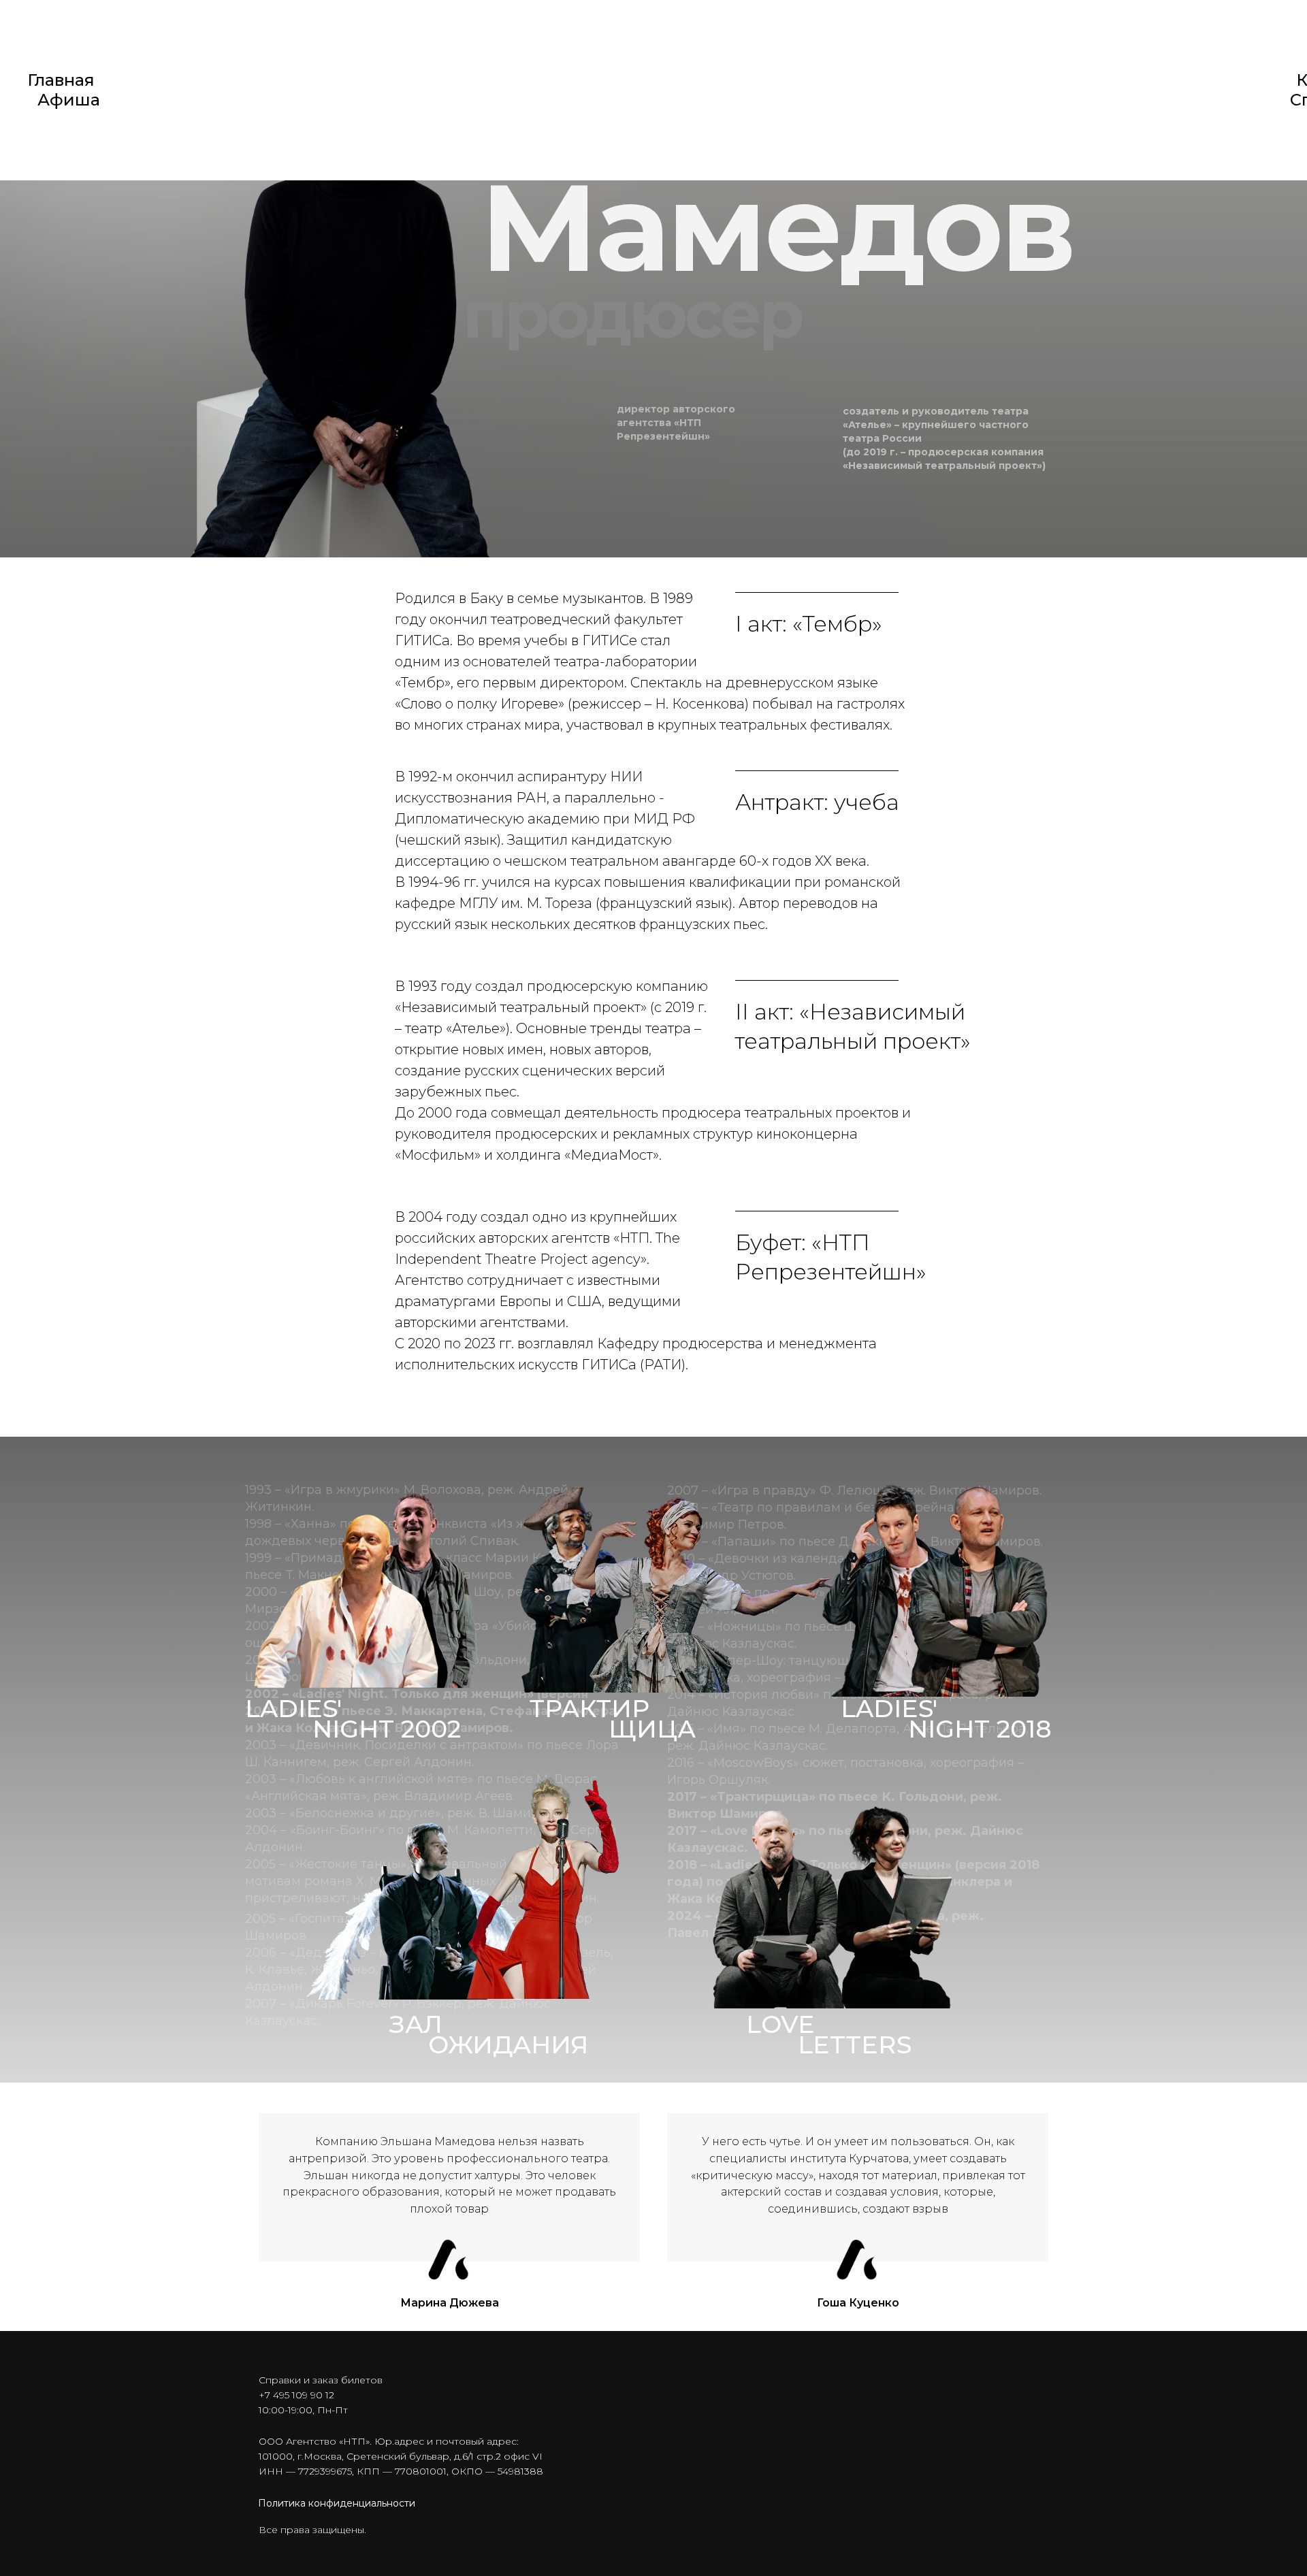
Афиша (69, 100)
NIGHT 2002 (387, 1729)
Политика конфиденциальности (337, 2503)
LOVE (780, 2024)
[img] (555, 1584)
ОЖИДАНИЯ (508, 2044)
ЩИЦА (652, 1729)
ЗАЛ (416, 2024)
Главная (61, 80)
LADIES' (293, 1708)
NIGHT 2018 (980, 1729)
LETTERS (855, 2044)
